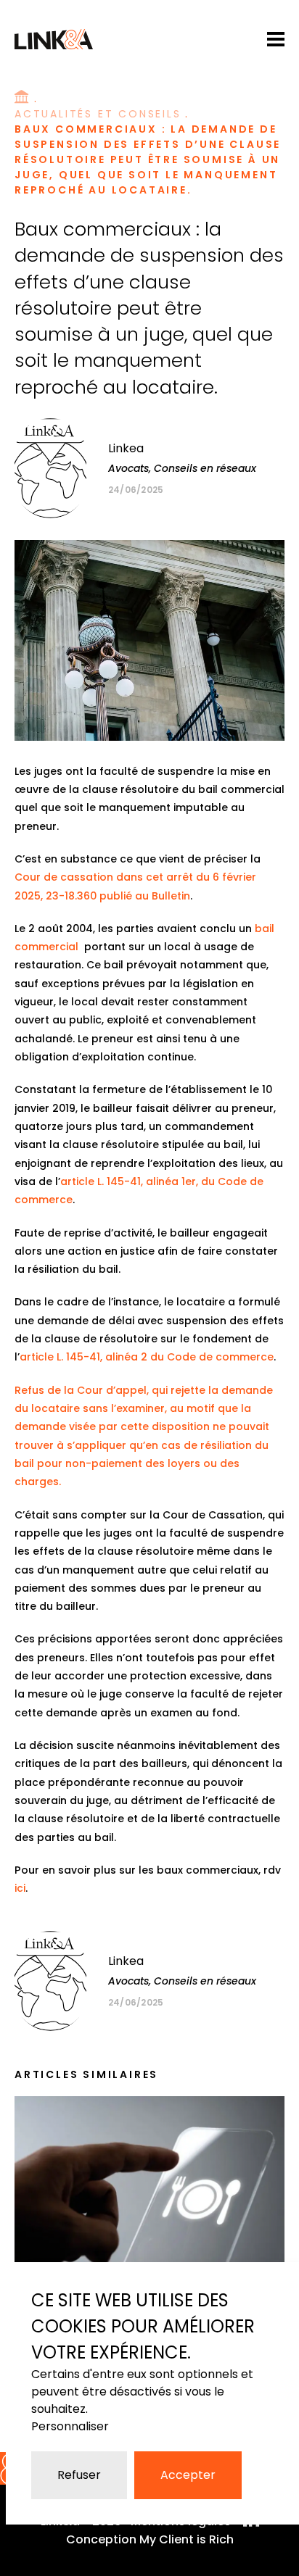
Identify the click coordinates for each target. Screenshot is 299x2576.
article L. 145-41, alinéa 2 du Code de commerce (147, 1357)
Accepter (188, 2475)
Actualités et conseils (98, 114)
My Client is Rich (187, 2539)
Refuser (79, 2475)
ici (20, 1888)
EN (247, 38)
